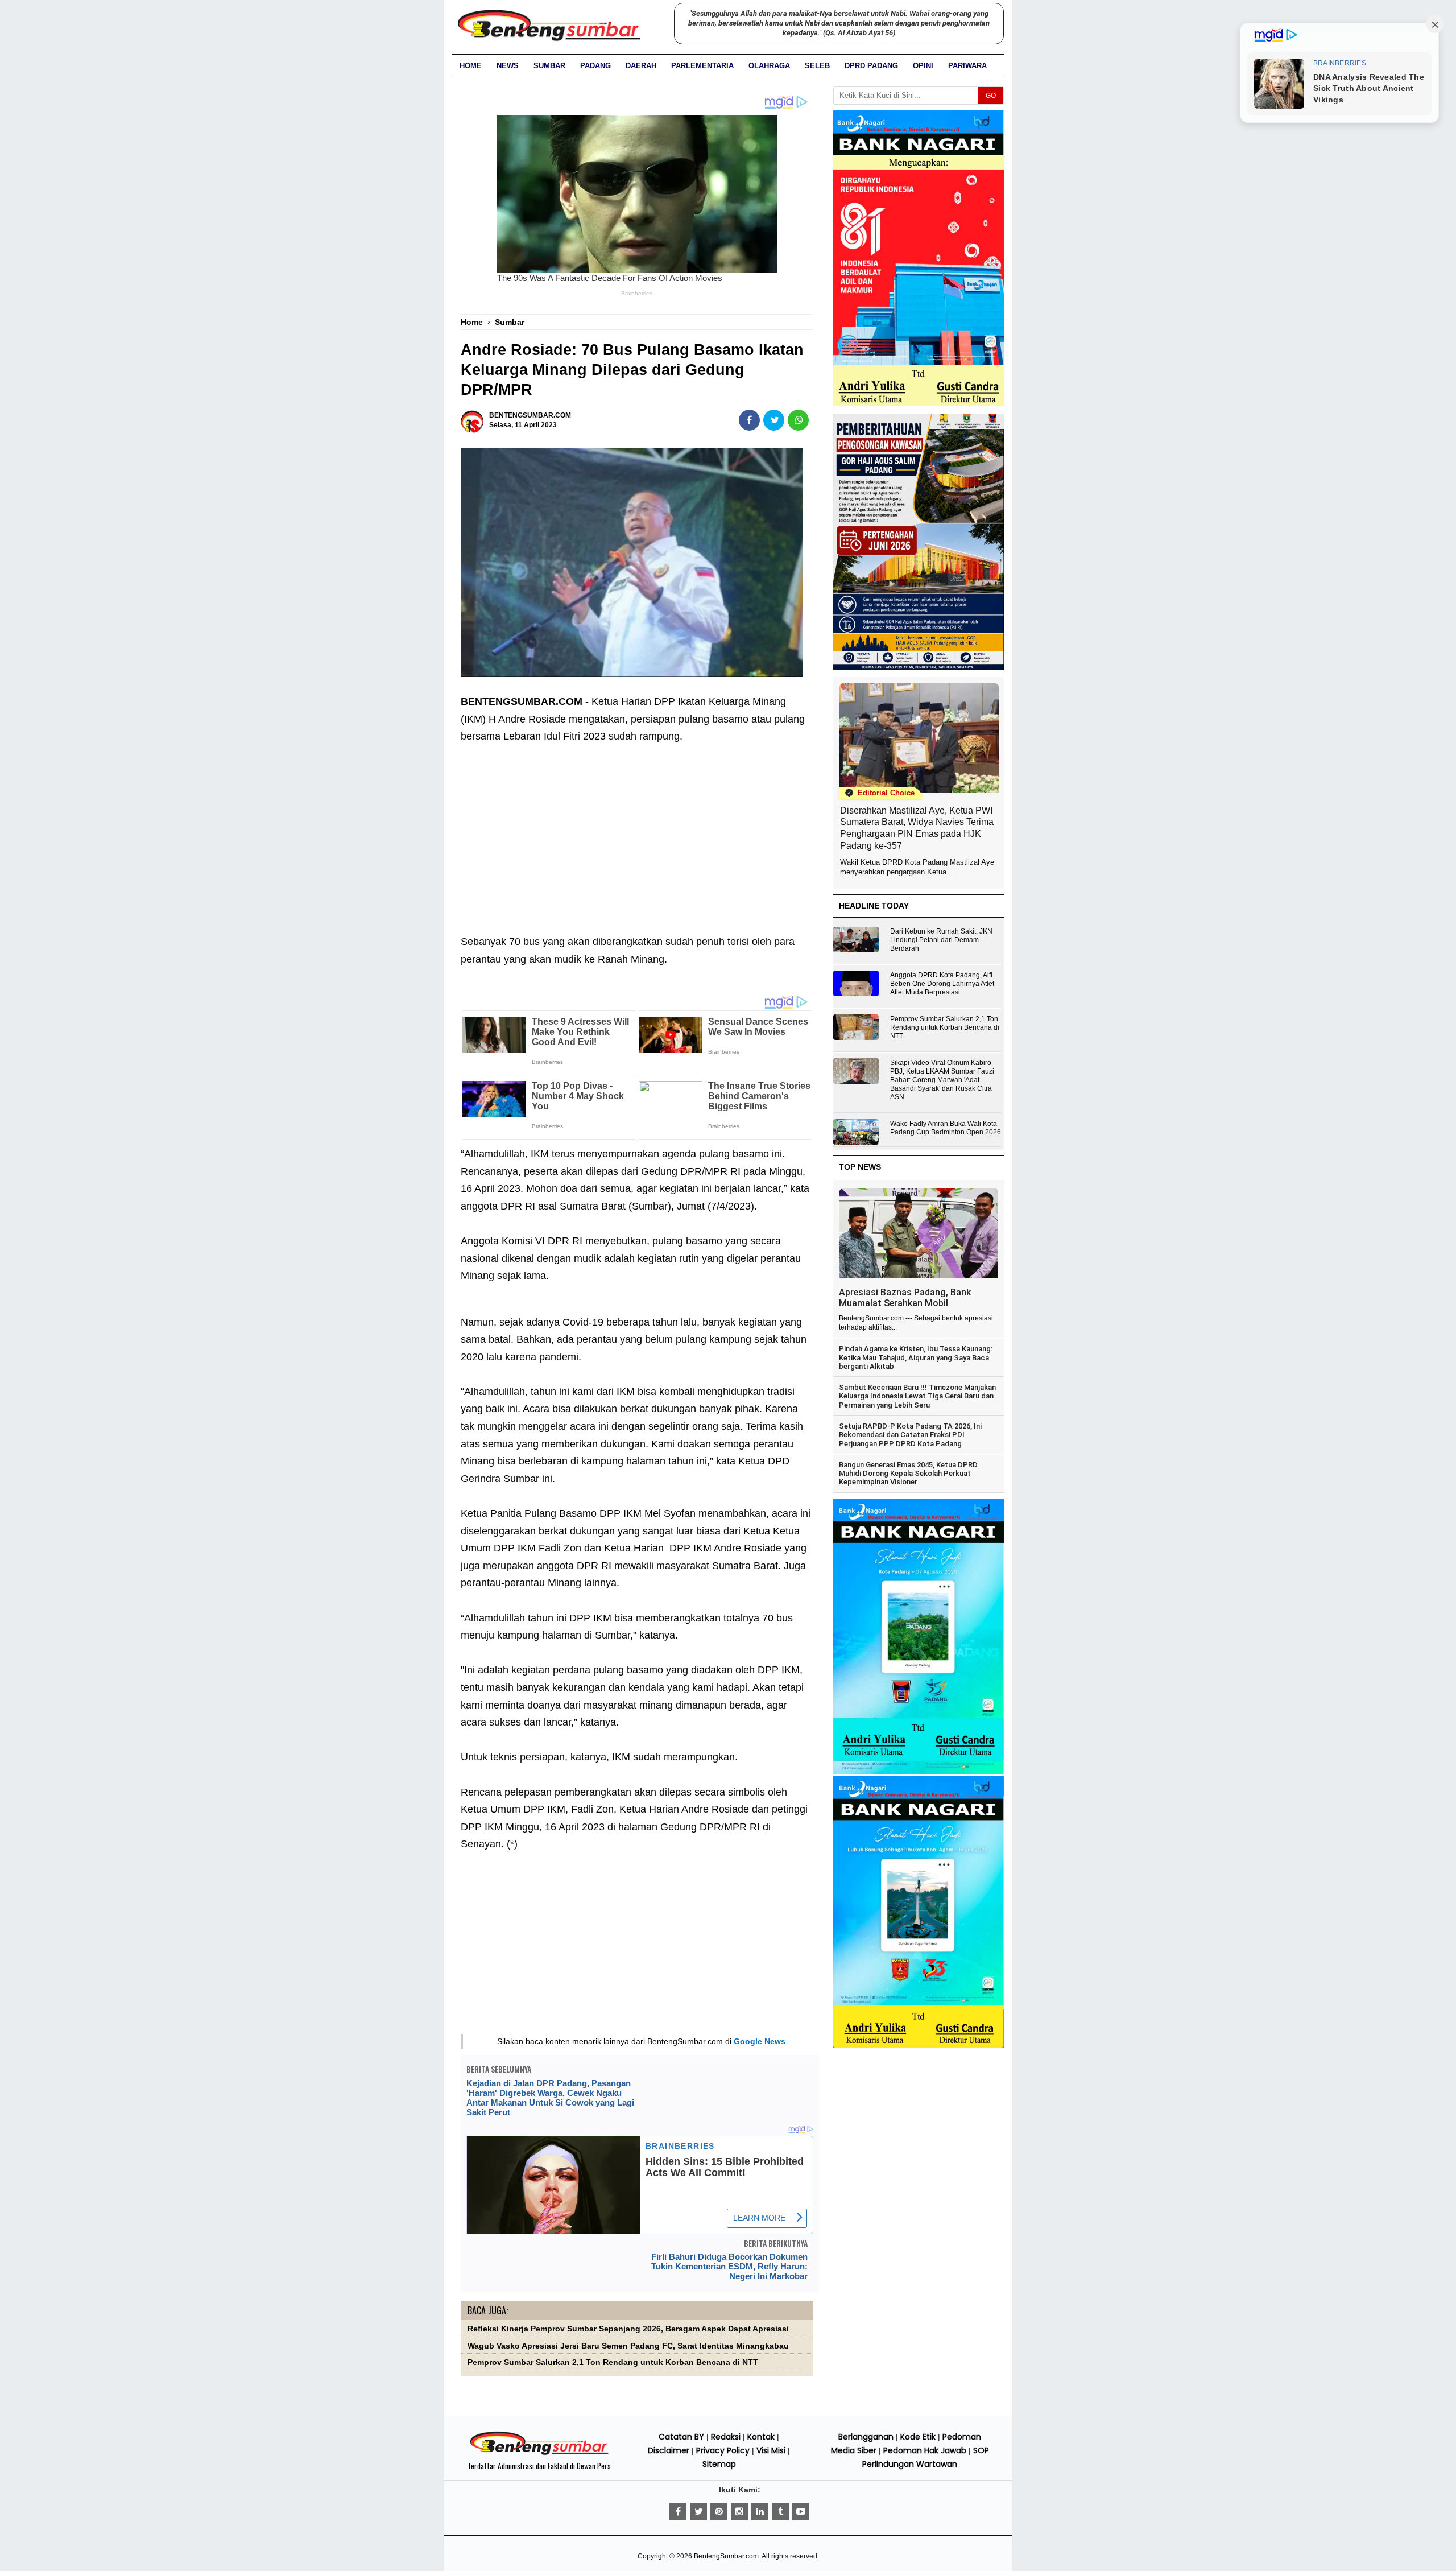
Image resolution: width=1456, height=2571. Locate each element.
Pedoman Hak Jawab (925, 2450)
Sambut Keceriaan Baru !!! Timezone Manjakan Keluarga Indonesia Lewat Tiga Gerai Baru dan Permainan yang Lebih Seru (917, 1396)
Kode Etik (918, 2437)
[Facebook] (678, 2512)
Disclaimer (669, 2450)
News (508, 66)
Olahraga (769, 66)
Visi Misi (771, 2450)
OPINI (923, 66)
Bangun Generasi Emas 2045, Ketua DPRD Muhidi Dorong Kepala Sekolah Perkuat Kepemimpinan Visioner (908, 1474)
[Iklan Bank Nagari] (919, 1772)
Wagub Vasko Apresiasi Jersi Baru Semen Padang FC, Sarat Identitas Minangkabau (628, 2346)
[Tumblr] (780, 2512)
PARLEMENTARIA (702, 66)
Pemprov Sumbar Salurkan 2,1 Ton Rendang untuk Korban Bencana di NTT (613, 2362)
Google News (760, 2041)
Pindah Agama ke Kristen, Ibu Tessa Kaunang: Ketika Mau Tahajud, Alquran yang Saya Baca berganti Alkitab (916, 1357)
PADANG (595, 66)
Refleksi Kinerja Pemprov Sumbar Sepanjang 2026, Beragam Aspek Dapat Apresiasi (628, 2329)
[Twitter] (698, 2512)
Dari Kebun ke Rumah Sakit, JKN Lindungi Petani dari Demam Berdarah (941, 940)
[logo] (539, 2453)
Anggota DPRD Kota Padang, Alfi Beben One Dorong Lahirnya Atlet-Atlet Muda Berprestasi (943, 984)
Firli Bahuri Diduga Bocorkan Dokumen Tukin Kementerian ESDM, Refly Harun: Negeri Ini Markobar (729, 2266)
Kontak (761, 2437)
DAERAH (641, 66)
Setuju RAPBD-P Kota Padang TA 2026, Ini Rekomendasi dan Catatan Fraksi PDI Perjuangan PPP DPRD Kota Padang (910, 1435)
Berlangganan (866, 2437)
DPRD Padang (871, 66)
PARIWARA (967, 66)
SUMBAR (549, 66)
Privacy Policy (723, 2450)
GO (991, 96)
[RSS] (801, 2512)
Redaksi (726, 2437)
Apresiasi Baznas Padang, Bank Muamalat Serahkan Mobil (905, 1298)
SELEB (817, 66)
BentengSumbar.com (726, 2556)
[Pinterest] (719, 2512)
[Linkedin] (760, 2512)
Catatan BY (681, 2437)
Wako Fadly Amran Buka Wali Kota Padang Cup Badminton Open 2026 (946, 1128)
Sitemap (719, 2464)
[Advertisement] (637, 831)
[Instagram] (739, 2512)
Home (471, 66)
